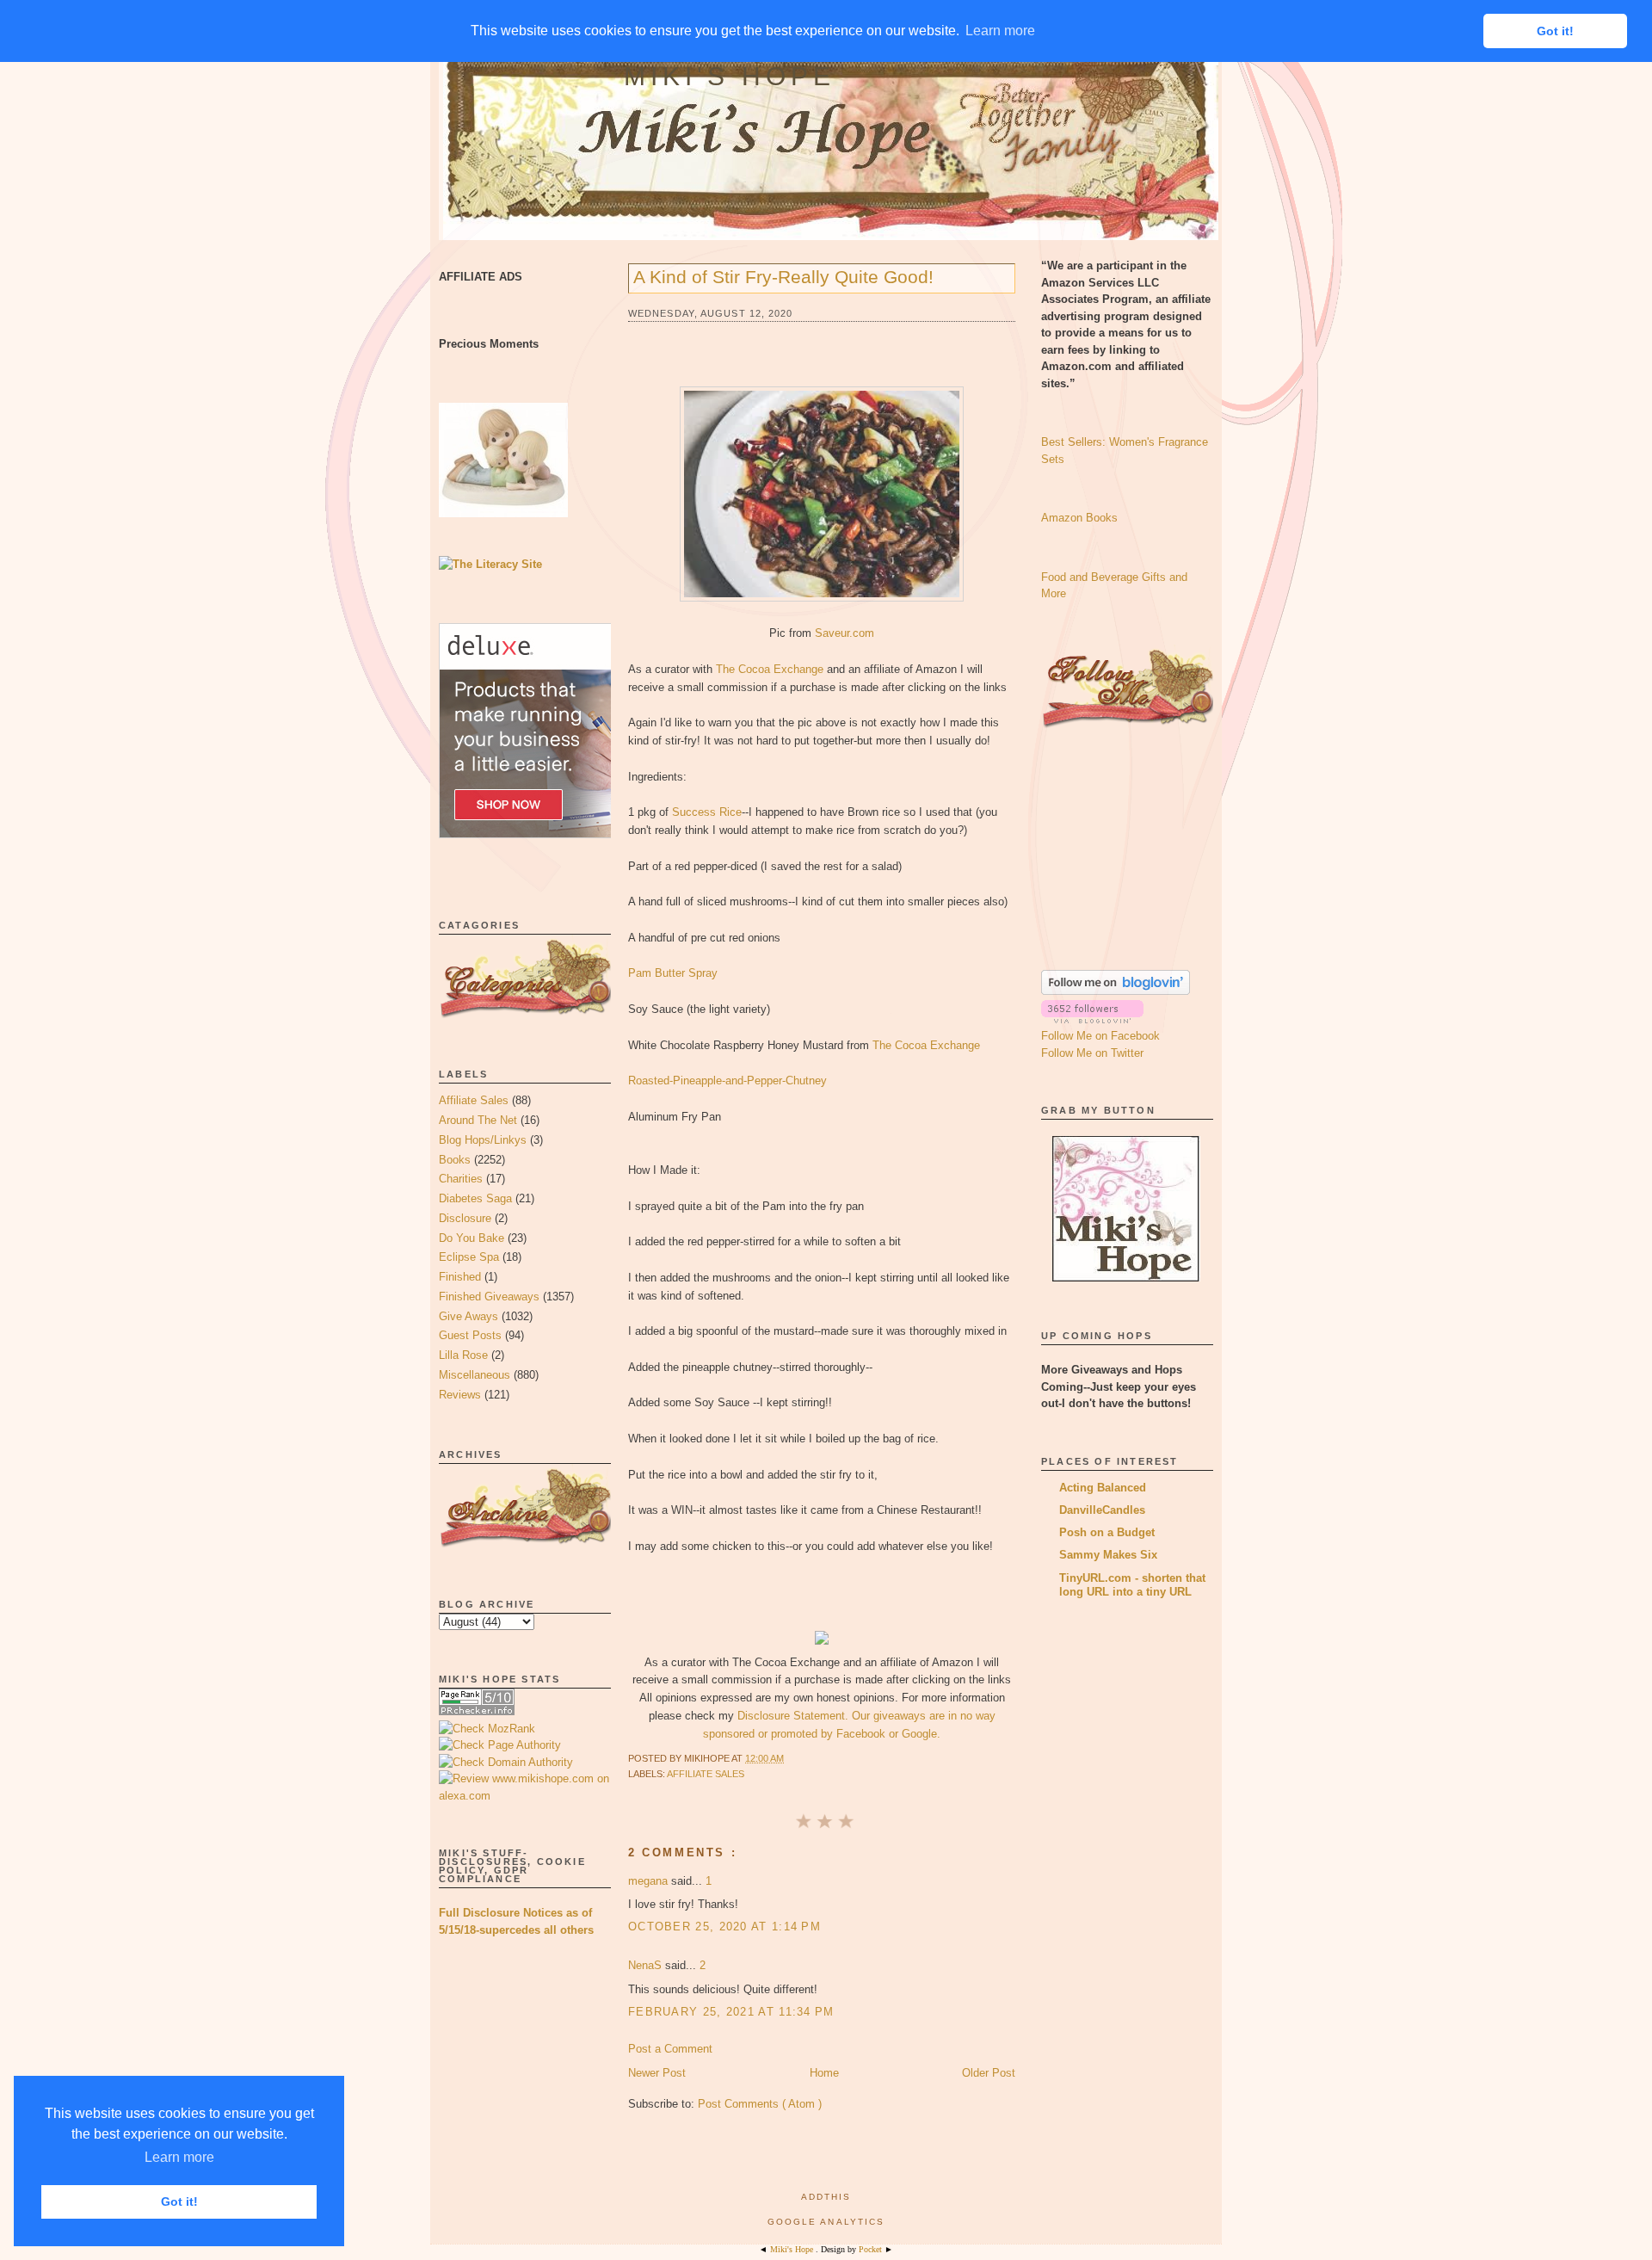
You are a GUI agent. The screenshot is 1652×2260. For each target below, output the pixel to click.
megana (650, 1881)
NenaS (647, 1965)
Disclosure (465, 1218)
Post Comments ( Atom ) (760, 2104)
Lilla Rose (463, 1355)
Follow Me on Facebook (1100, 1036)
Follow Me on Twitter (1092, 1053)
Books (455, 1160)
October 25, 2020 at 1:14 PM (724, 1927)
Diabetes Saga (475, 1198)
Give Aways (468, 1316)
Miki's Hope (730, 76)
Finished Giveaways (489, 1297)
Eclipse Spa (469, 1257)
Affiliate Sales (474, 1100)
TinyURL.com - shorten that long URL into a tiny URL (1132, 1585)
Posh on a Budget (1107, 1532)
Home (824, 2073)
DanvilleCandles (1102, 1510)
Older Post (989, 2073)
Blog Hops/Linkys (483, 1140)
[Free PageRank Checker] (477, 1711)
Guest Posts (470, 1335)
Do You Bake (472, 1238)
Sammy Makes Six (1108, 1555)
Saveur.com (844, 633)
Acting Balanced (1103, 1488)
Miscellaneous (475, 1375)
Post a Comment (670, 2049)
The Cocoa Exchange (770, 669)
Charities (461, 1179)
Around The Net (478, 1120)
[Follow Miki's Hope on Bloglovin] (1116, 991)
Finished (460, 1277)
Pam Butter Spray (673, 973)
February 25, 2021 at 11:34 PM (731, 2012)
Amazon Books (1079, 518)
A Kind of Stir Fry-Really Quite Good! (783, 277)
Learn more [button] (179, 2157)
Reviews (460, 1395)
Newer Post (657, 2073)
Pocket (872, 2249)
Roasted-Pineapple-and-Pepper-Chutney (727, 1081)
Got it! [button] (179, 2201)
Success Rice (707, 812)
